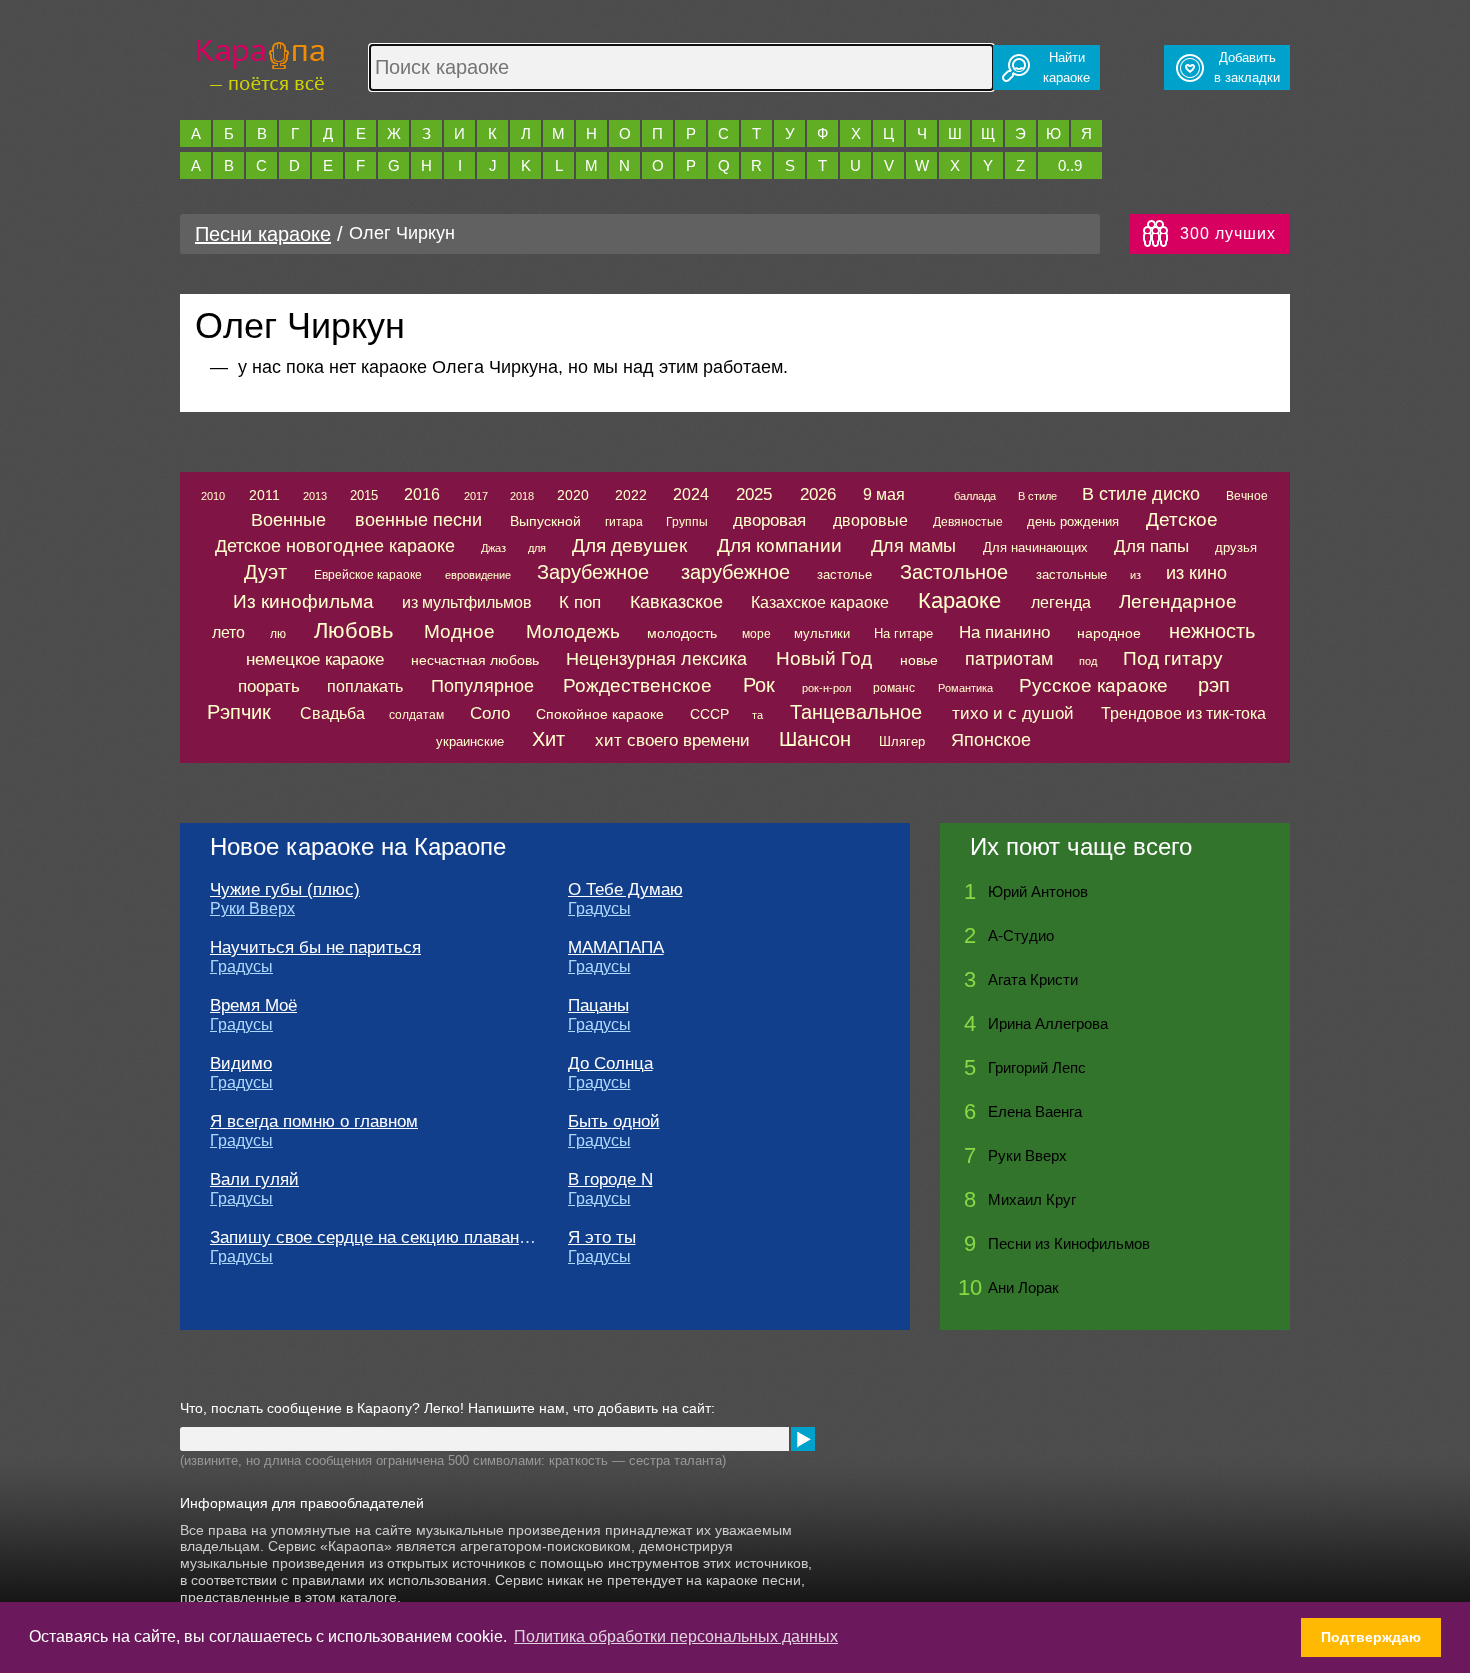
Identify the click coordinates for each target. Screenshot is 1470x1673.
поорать (269, 686)
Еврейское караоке (368, 575)
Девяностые (968, 522)
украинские (470, 741)
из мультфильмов (467, 602)
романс (894, 688)
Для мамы (913, 546)
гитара (624, 522)
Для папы (1151, 546)
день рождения (1073, 521)
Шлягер (902, 741)
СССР (709, 714)
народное (1109, 633)
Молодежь (573, 631)
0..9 (1070, 165)
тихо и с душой (1013, 713)
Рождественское (637, 685)
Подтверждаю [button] (1371, 1637)
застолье (844, 574)
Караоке (959, 600)
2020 (573, 495)
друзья (1236, 547)
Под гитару (1173, 658)
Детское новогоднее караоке (335, 546)
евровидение (478, 575)
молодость (682, 633)
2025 (754, 494)
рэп (1214, 685)
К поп (580, 602)
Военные (288, 520)
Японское (991, 740)
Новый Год (824, 658)
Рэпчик (239, 712)
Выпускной (545, 521)
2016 (422, 494)
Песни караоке (263, 234)
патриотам (1009, 659)
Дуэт (265, 572)
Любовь (353, 630)
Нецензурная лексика (656, 659)
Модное (459, 631)
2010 (213, 496)
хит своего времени (672, 740)
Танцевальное (856, 712)
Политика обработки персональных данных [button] (676, 1636)
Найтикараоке (1066, 67)
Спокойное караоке (600, 714)
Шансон (815, 739)
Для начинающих (1035, 547)
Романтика (965, 688)
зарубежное (735, 572)
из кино (1196, 573)
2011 (264, 495)
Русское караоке (1093, 685)
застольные (1071, 574)
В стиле (1037, 496)
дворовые (870, 520)
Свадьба (332, 713)
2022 (631, 495)
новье (919, 660)
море (756, 634)
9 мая (884, 494)
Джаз (493, 548)
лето (228, 632)
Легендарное (1178, 601)
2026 (818, 494)
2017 (476, 496)
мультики (822, 633)
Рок (759, 685)
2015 (364, 495)
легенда (1061, 602)
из (1135, 575)
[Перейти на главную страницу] (260, 62)
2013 (315, 496)
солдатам (416, 715)
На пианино (1004, 632)
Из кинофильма (303, 601)
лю (278, 634)
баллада (975, 496)
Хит (548, 739)
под (1088, 661)
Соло (490, 713)
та (757, 715)
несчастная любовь (475, 660)
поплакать (365, 686)
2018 (522, 496)
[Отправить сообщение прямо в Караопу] (803, 1439)
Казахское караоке (820, 602)
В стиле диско (1141, 494)
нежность (1212, 631)
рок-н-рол (826, 688)
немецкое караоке (315, 659)
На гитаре (903, 633)
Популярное (482, 686)
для (537, 548)
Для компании (779, 545)
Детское (1182, 519)
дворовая (769, 520)
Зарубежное (593, 572)
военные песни (418, 520)
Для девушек (629, 545)
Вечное (1247, 496)
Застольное (954, 572)
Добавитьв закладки (1247, 67)
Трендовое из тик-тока (1183, 713)
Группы (687, 522)
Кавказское (676, 602)
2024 (691, 494)
